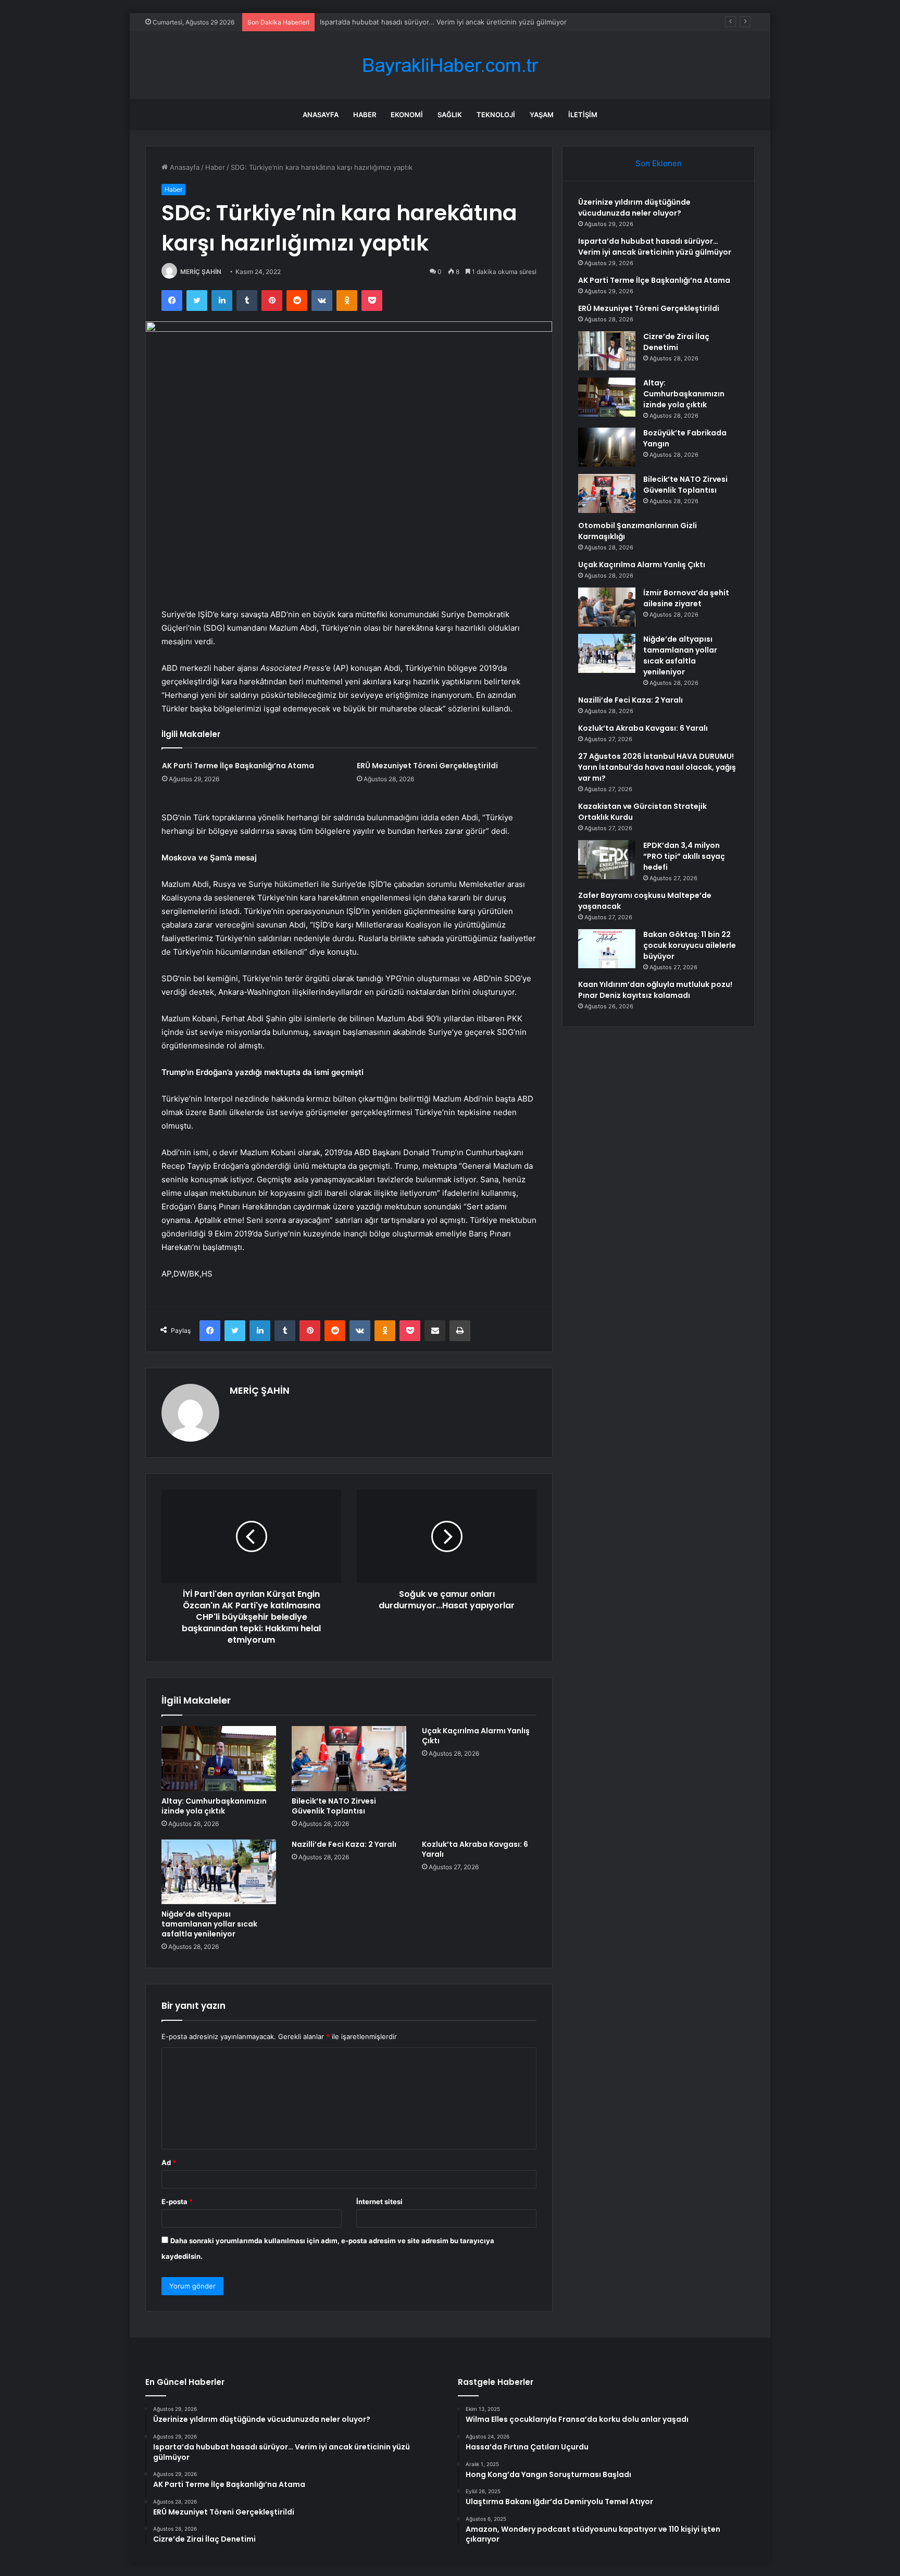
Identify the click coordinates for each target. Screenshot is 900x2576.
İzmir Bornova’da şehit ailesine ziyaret (686, 598)
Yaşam (542, 115)
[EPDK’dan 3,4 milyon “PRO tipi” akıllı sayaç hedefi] (607, 860)
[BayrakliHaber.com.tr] (450, 65)
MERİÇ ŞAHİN (201, 272)
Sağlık (450, 115)
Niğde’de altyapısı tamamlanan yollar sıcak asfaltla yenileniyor (209, 1924)
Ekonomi (407, 115)
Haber (365, 115)
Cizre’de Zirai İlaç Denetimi (676, 342)
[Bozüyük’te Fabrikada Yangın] (607, 447)
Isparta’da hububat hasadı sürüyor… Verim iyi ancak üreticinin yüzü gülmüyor (655, 247)
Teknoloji (496, 115)
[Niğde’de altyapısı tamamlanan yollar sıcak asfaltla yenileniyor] (219, 1872)
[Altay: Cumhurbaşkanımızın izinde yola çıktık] (219, 1758)
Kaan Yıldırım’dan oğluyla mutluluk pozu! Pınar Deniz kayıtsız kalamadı (655, 990)
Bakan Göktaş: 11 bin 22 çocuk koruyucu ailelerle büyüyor (690, 945)
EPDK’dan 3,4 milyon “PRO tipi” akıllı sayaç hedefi (684, 856)
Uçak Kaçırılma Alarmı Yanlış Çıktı (476, 1736)
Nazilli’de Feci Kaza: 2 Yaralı (344, 1844)
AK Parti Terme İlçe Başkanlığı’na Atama (383, 22)
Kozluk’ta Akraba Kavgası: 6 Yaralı (475, 1849)
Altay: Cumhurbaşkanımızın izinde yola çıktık (214, 1806)
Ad (169, 2162)
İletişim (583, 115)
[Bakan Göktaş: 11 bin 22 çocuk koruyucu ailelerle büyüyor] (607, 949)
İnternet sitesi (379, 2202)
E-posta (177, 2202)
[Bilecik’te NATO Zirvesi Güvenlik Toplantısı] (349, 1758)
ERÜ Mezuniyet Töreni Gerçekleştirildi (427, 766)
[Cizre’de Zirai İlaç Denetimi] (607, 351)
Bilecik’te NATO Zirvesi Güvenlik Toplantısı (334, 1806)
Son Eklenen (659, 163)
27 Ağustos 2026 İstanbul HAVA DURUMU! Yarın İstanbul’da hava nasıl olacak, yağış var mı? (657, 767)
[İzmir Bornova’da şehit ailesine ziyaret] (607, 607)
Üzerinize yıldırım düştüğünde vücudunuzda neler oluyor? (634, 208)
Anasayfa (321, 115)
